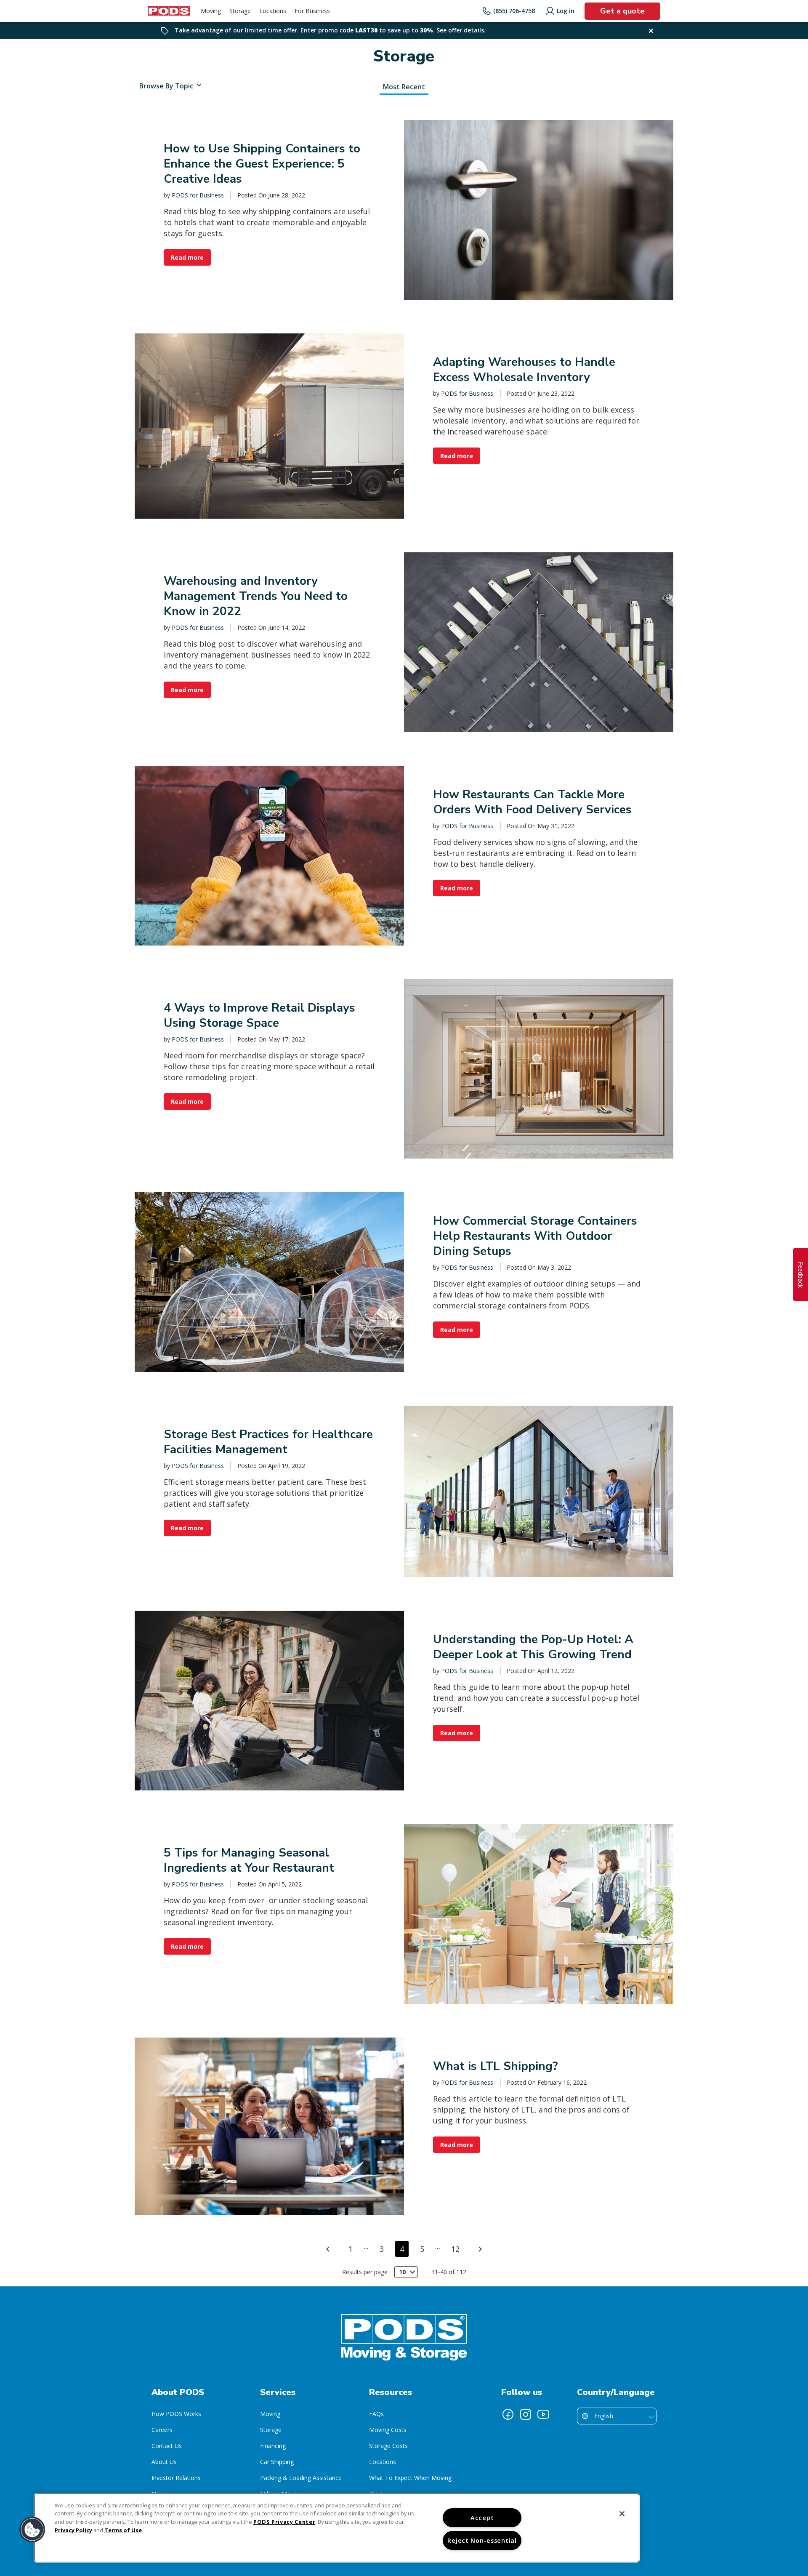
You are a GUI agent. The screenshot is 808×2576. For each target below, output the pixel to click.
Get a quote (622, 11)
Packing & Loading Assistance (301, 2478)
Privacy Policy (73, 2530)
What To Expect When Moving (410, 2478)
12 (455, 2249)
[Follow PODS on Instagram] (526, 2414)
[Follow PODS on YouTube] (543, 2414)
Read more (187, 257)
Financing (273, 2446)
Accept (482, 2518)
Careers (162, 2430)
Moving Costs (388, 2430)
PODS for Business (198, 195)
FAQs (376, 2414)
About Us (164, 2462)
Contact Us (167, 2446)
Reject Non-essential (482, 2540)
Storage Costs (388, 2446)
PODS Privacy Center (284, 2522)
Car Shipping (277, 2462)
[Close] (622, 2514)
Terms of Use (123, 2530)
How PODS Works (176, 2414)
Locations (383, 2462)
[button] (32, 2530)
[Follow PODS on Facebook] (508, 2414)
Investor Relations (176, 2478)
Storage (271, 2430)
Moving (270, 2414)
